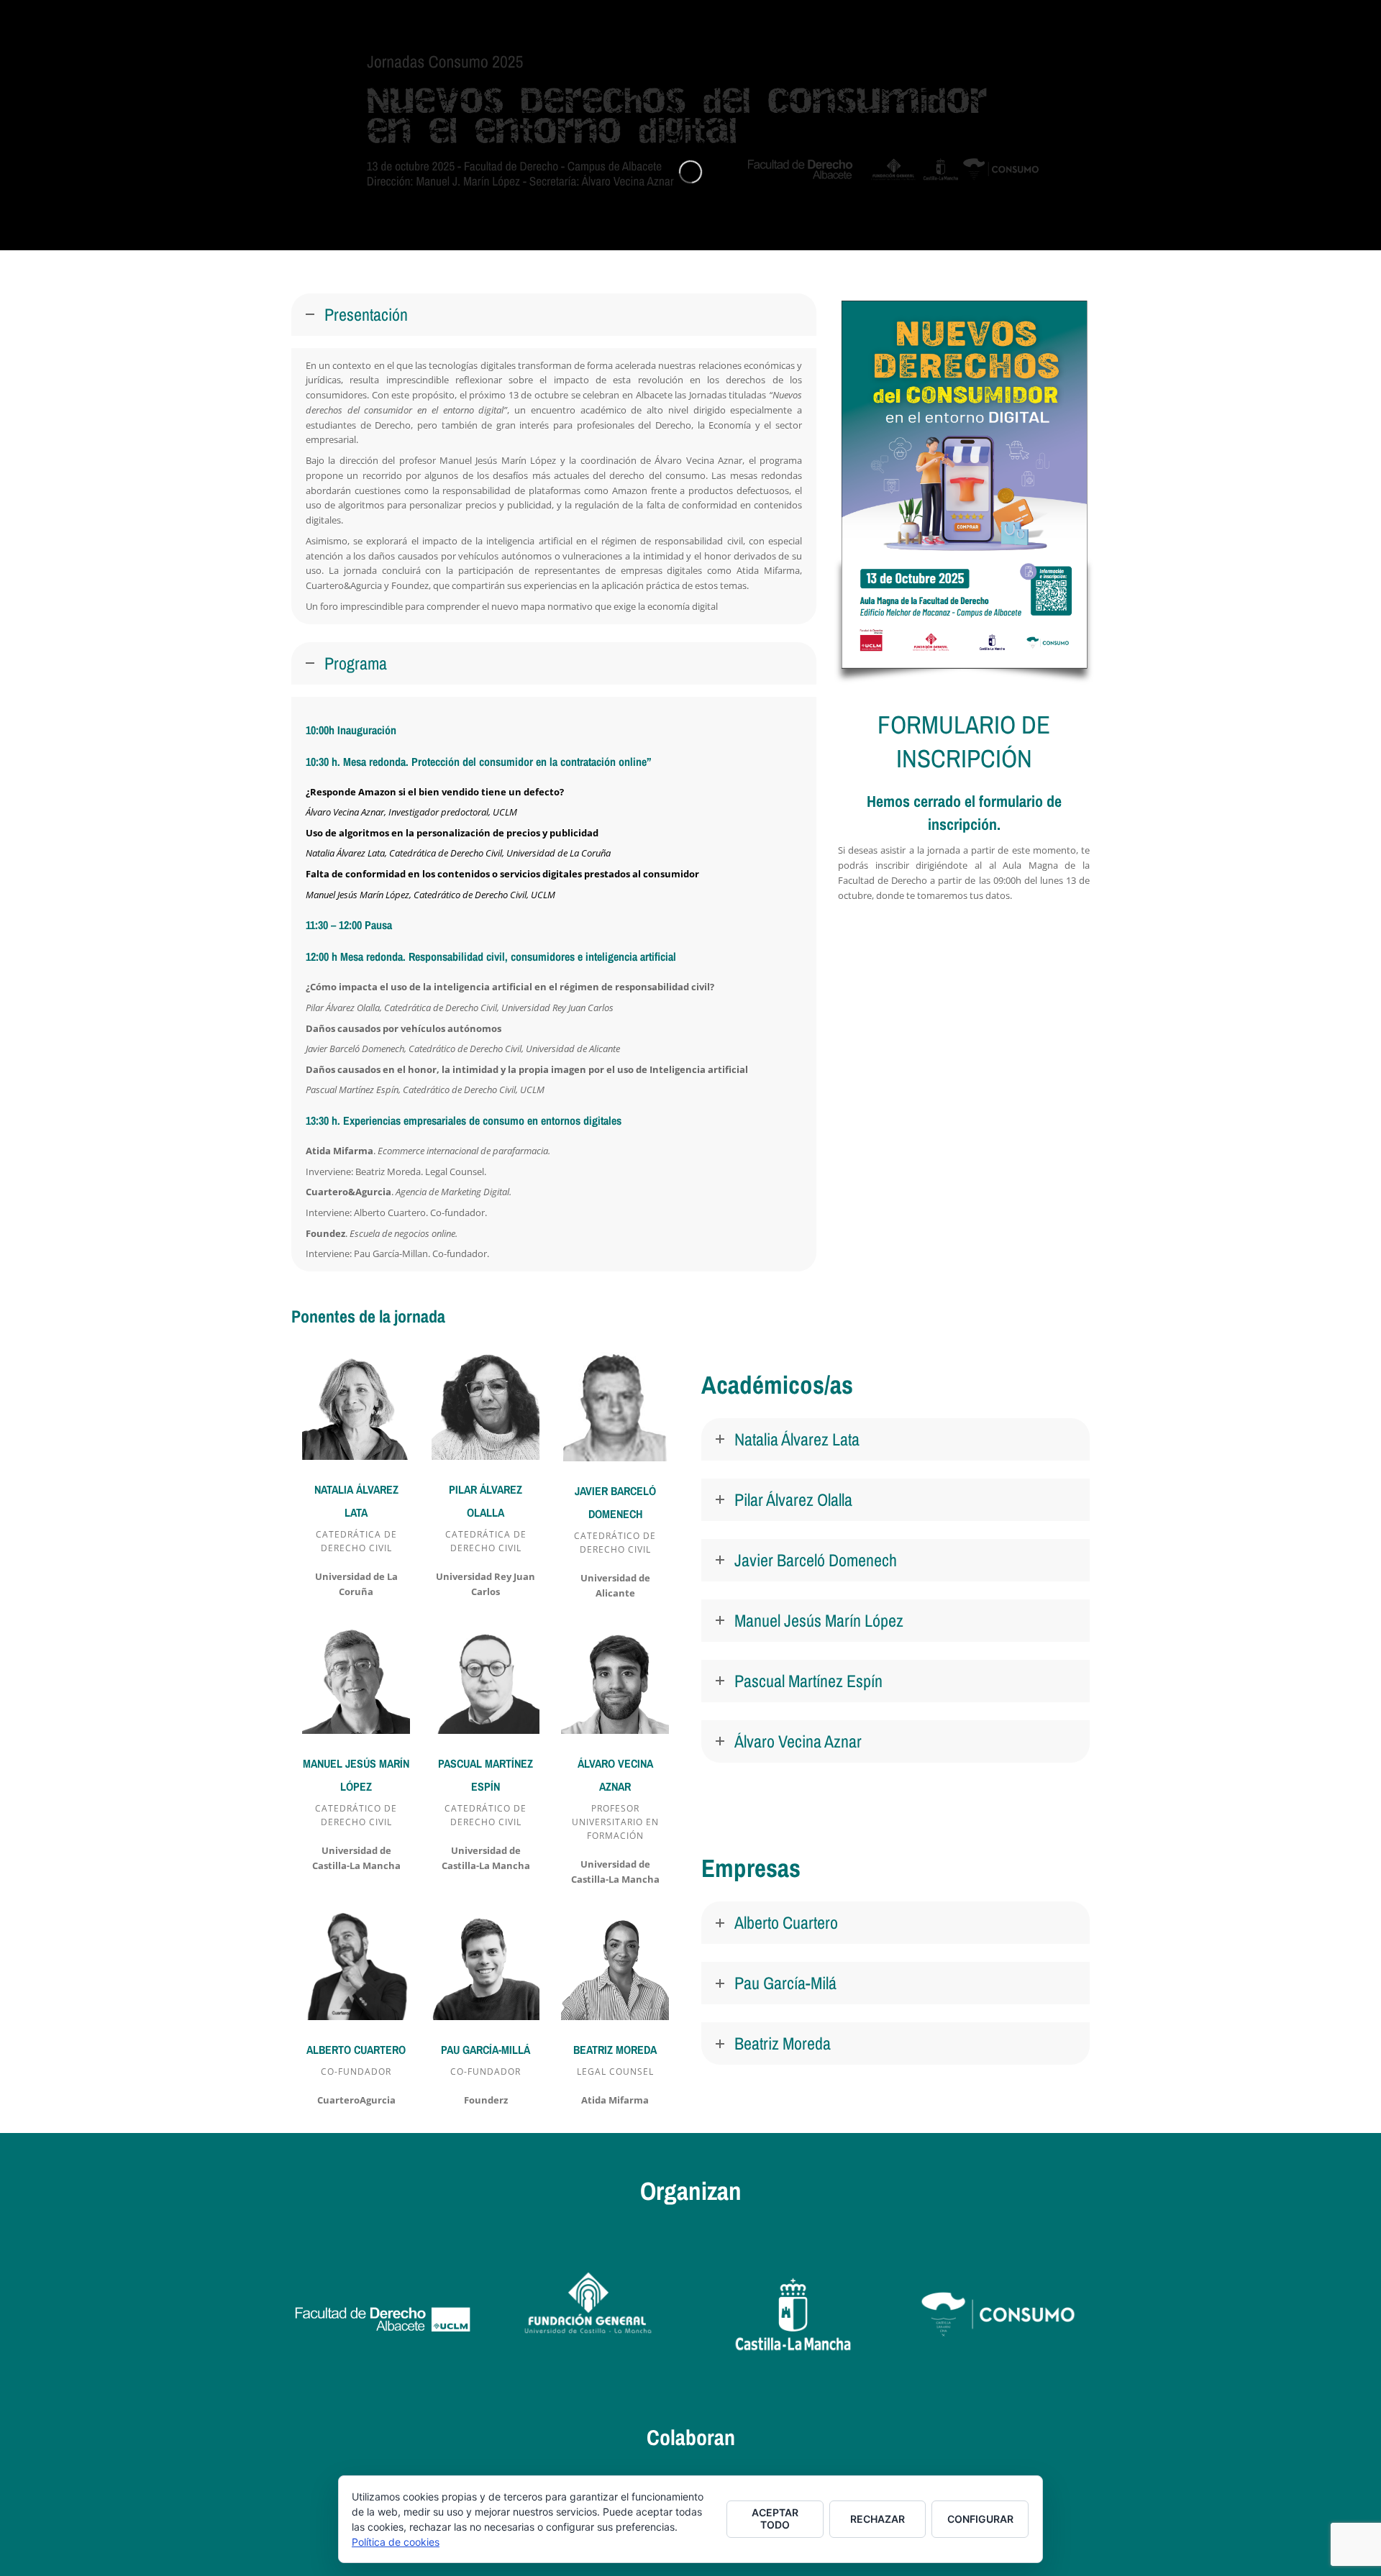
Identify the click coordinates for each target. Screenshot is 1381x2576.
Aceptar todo (775, 2518)
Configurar (980, 2519)
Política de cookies (396, 2542)
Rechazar (878, 2519)
